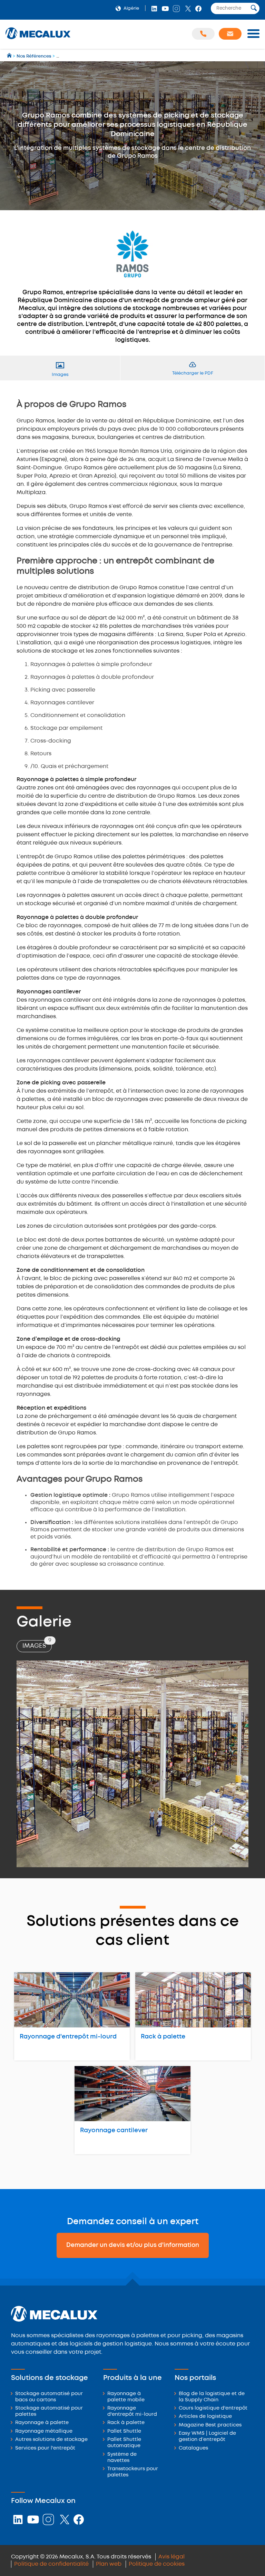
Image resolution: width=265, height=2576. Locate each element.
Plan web (109, 2564)
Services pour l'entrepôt (45, 2448)
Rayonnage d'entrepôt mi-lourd (68, 2037)
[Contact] (230, 34)
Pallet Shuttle (124, 2431)
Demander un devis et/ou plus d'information (133, 2245)
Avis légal (171, 2557)
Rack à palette (163, 2037)
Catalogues (193, 2448)
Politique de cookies (157, 2564)
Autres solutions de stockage (51, 2440)
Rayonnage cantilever (114, 2130)
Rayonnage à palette (42, 2423)
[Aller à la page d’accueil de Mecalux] (10, 56)
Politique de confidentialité (51, 2564)
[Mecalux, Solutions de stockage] (38, 39)
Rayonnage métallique (44, 2431)
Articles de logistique (205, 2417)
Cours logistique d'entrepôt (213, 2408)
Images (37, 1644)
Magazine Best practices (210, 2425)
